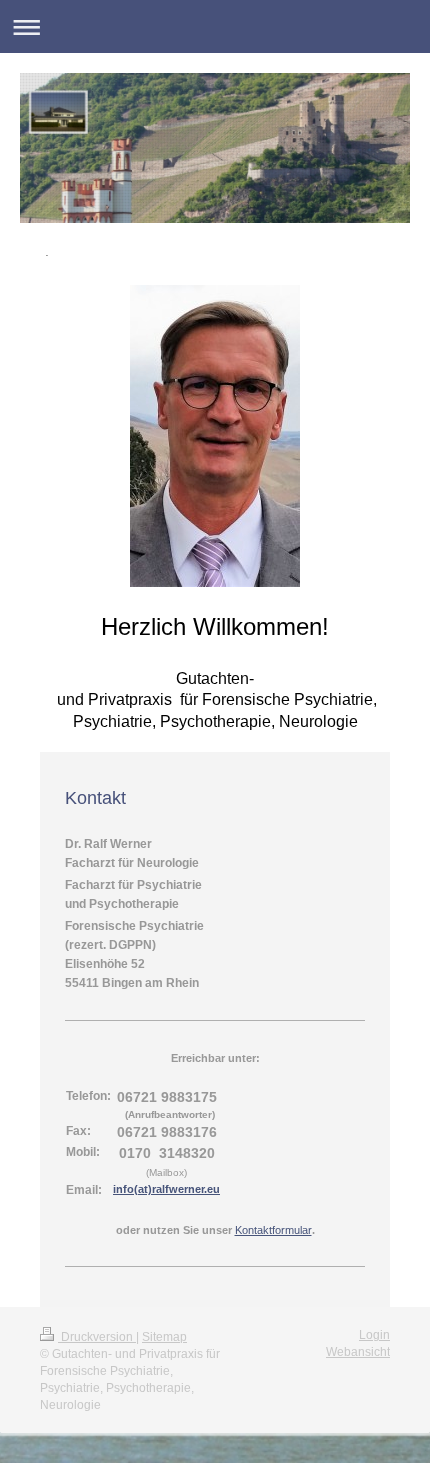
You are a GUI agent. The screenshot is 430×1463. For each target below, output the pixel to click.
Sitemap (164, 1337)
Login (374, 1335)
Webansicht (358, 1352)
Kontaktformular (273, 1230)
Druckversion (97, 1337)
